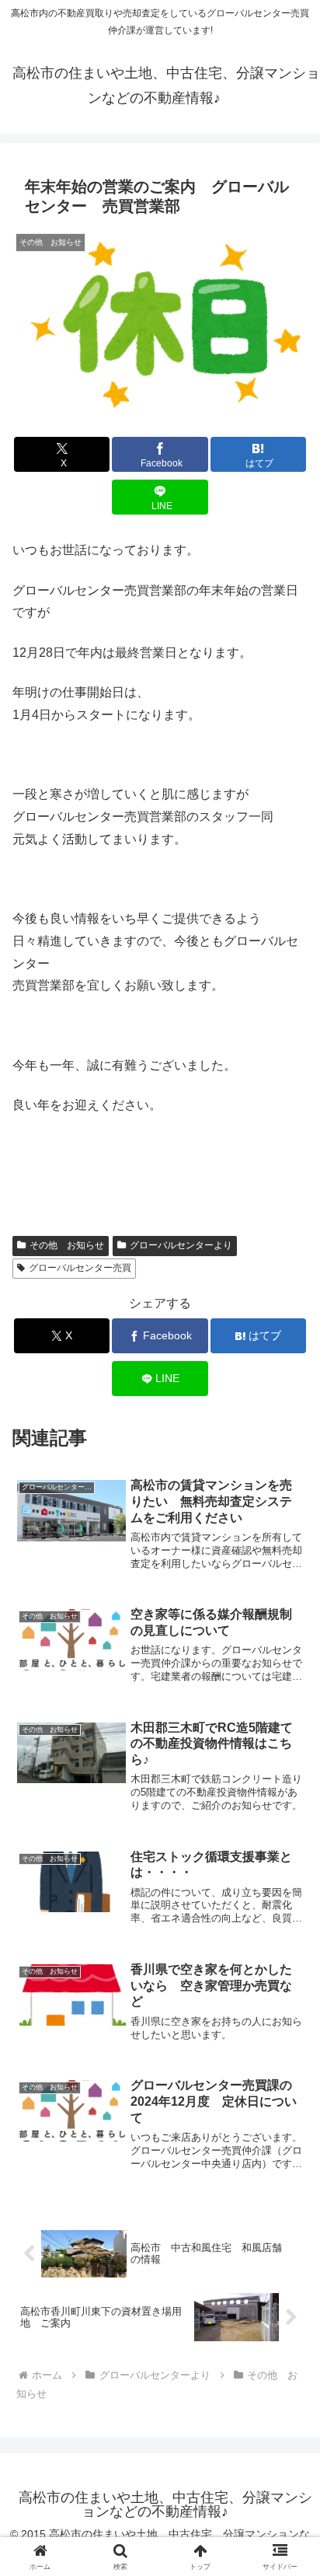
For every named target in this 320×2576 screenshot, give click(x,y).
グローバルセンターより (181, 1245)
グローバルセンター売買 (80, 1268)
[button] (288, 2108)
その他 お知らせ (67, 1245)
